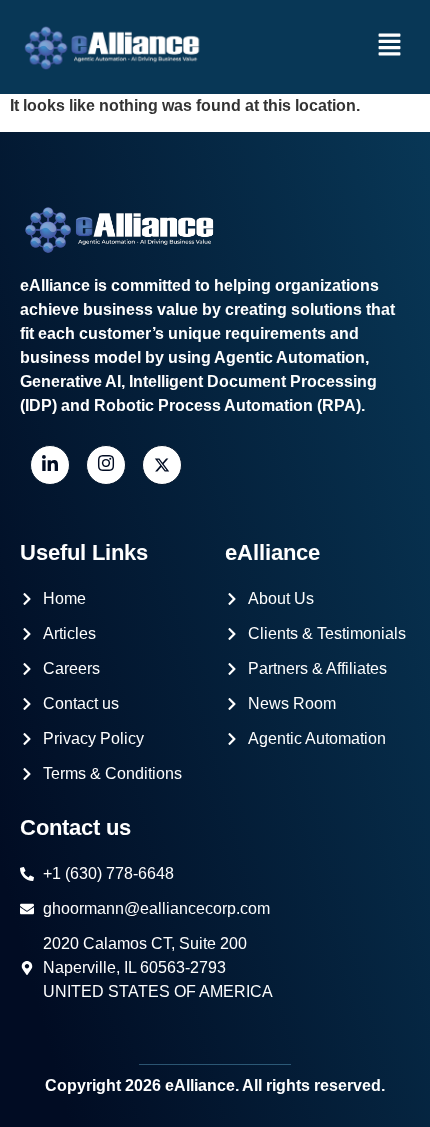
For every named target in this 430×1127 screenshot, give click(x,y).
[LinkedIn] (50, 465)
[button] (390, 47)
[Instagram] (106, 465)
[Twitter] (162, 465)
